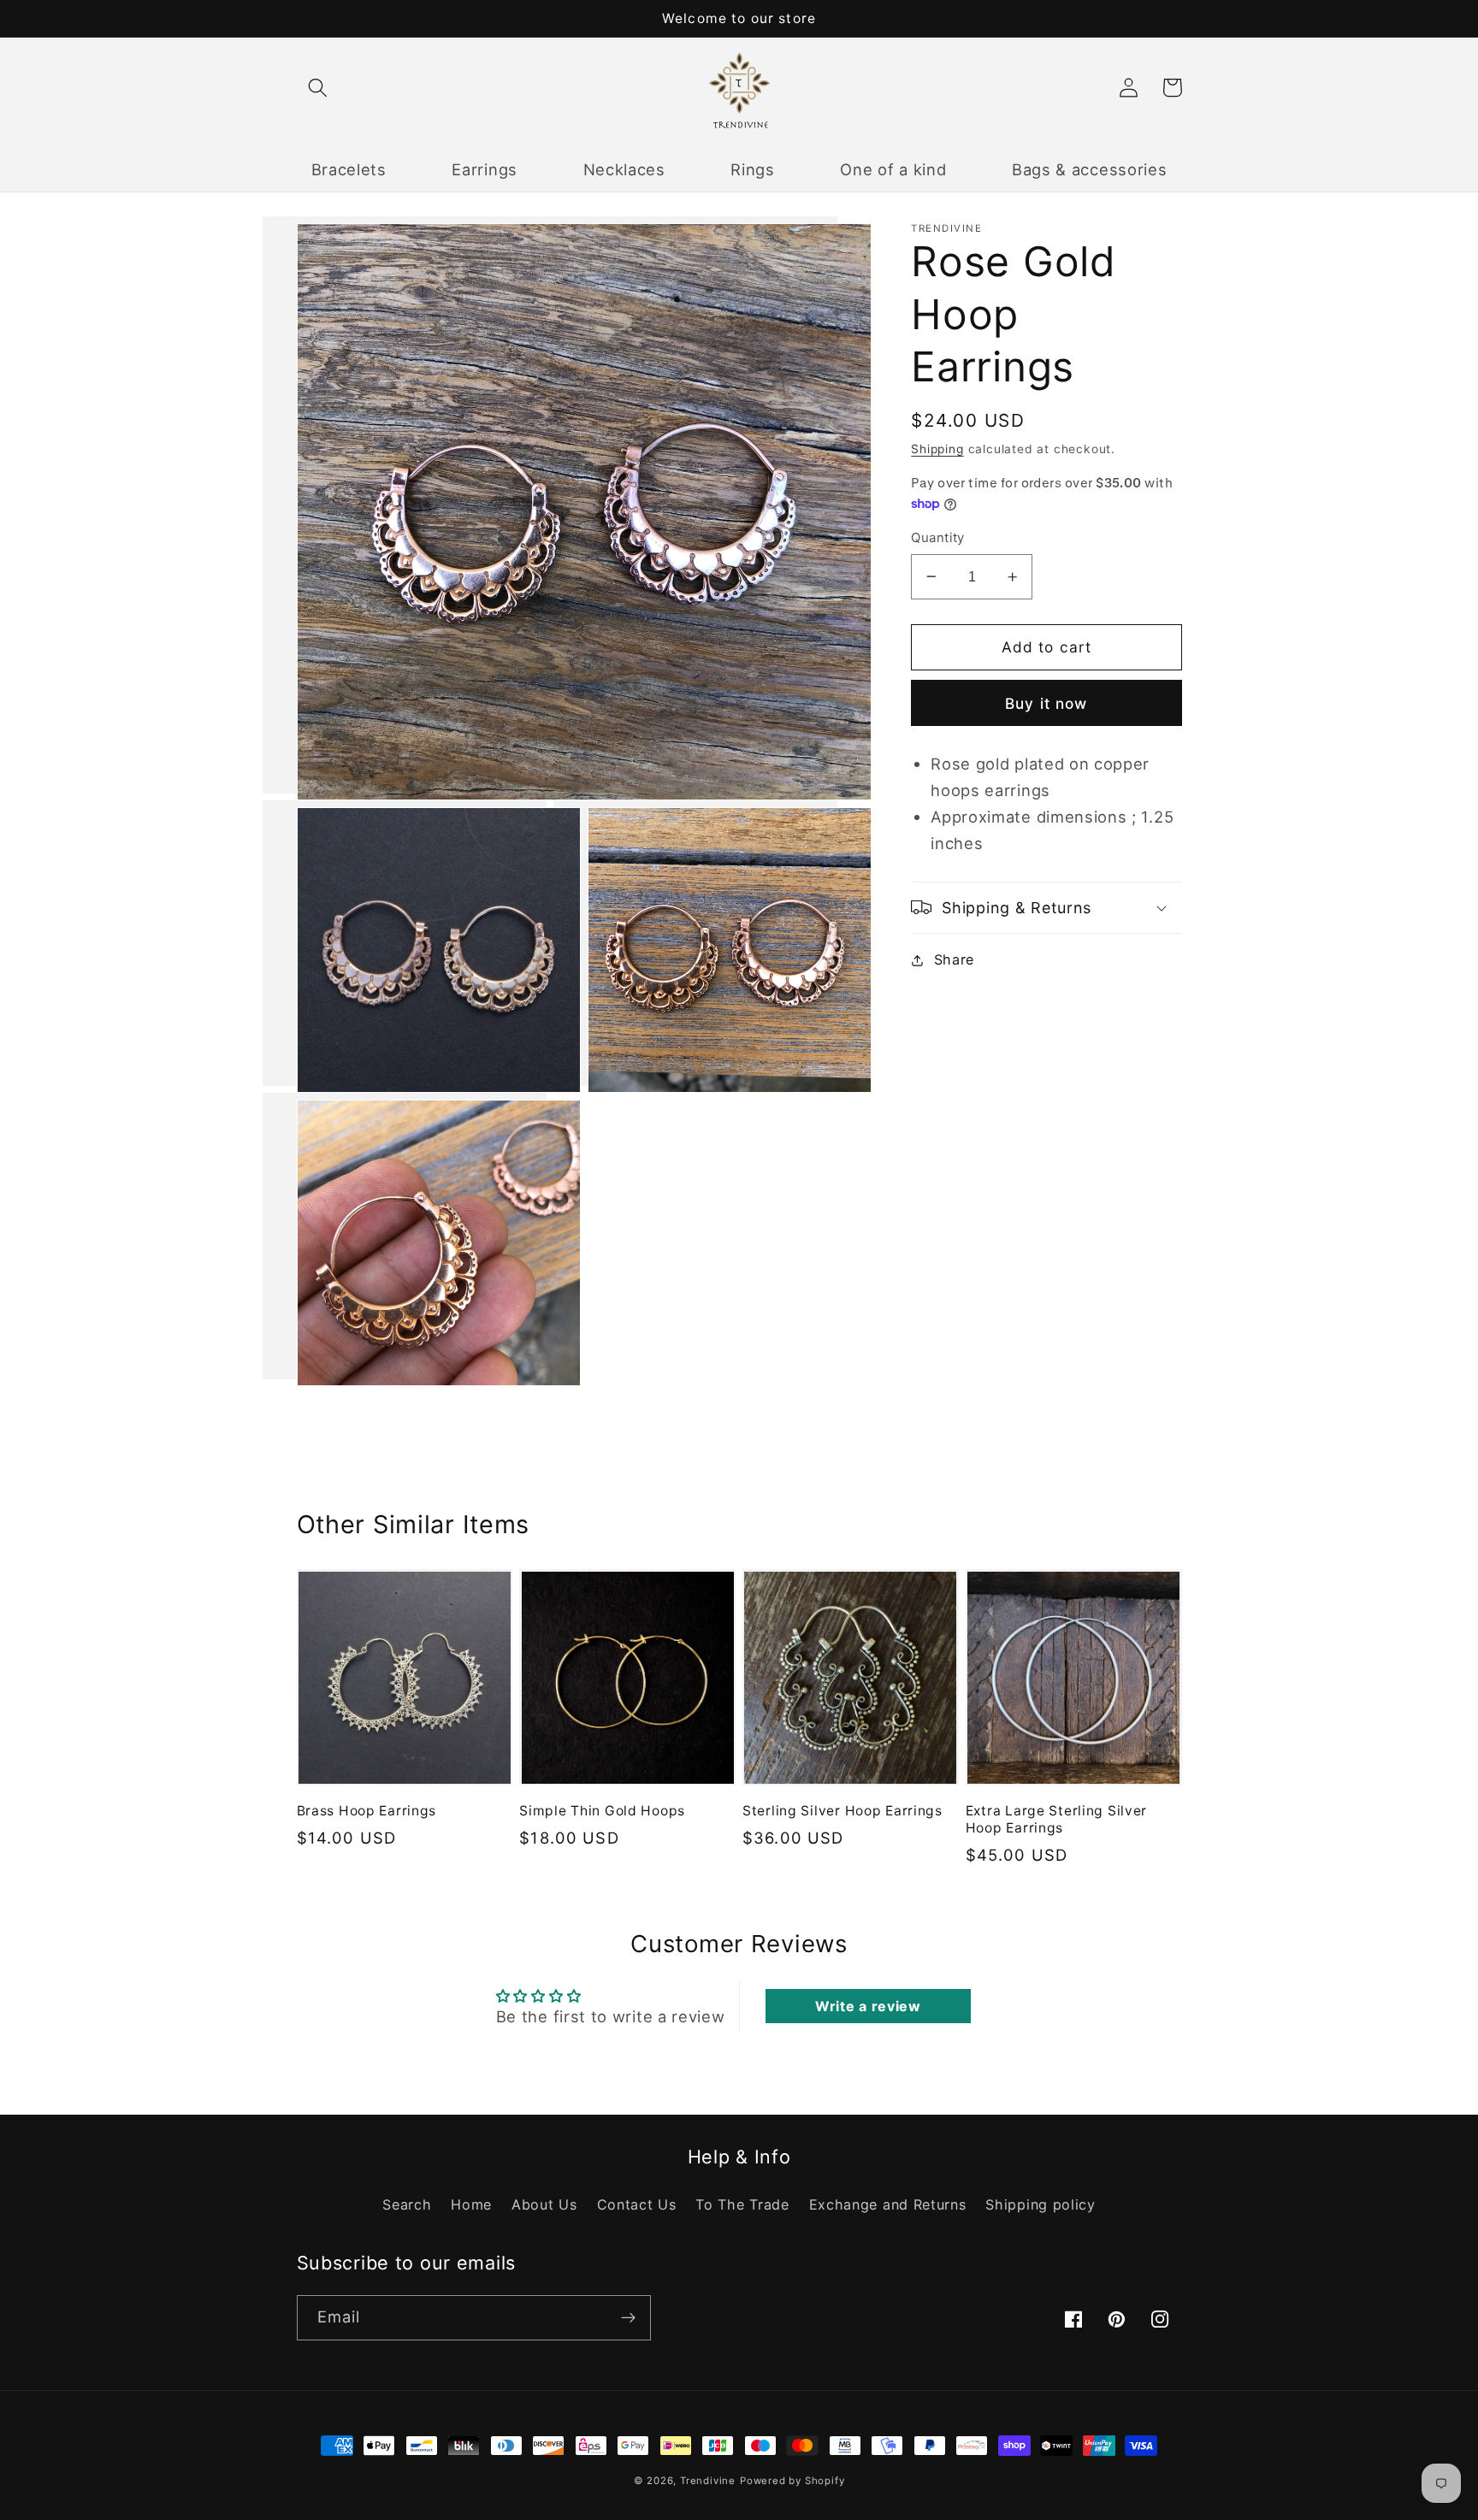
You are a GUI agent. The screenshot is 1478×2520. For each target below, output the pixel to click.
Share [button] (954, 959)
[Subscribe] (628, 2318)
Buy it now (1046, 702)
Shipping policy (1040, 2204)
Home (471, 2204)
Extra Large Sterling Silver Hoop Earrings (1056, 1819)
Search (407, 2204)
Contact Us (637, 2204)
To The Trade (742, 2204)
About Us (544, 2204)
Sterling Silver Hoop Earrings (842, 1811)
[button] (319, 88)
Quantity (938, 538)
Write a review (868, 2006)
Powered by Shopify (792, 2481)
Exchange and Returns (888, 2204)
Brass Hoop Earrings (367, 1811)
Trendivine (708, 2481)
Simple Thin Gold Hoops (602, 1811)
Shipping (937, 449)
